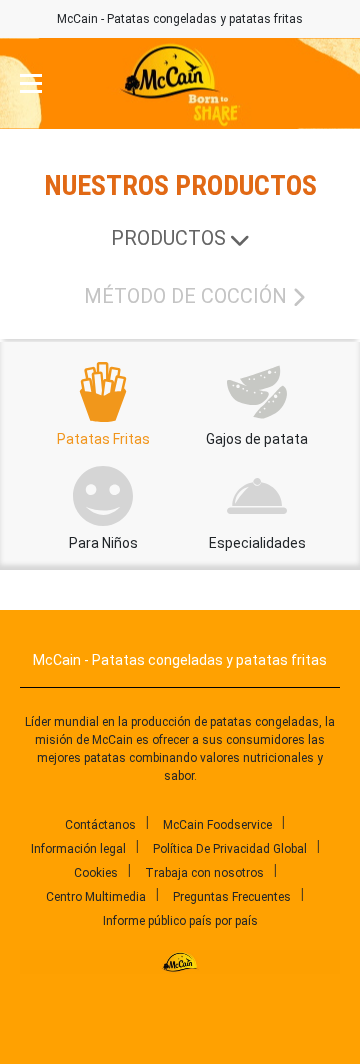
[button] (31, 84)
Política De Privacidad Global (230, 849)
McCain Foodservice (217, 825)
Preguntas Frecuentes (232, 897)
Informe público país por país (180, 921)
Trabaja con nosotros (204, 873)
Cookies (96, 873)
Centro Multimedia (96, 897)
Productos (168, 238)
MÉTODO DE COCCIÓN (185, 296)
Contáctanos (100, 825)
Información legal (78, 849)
